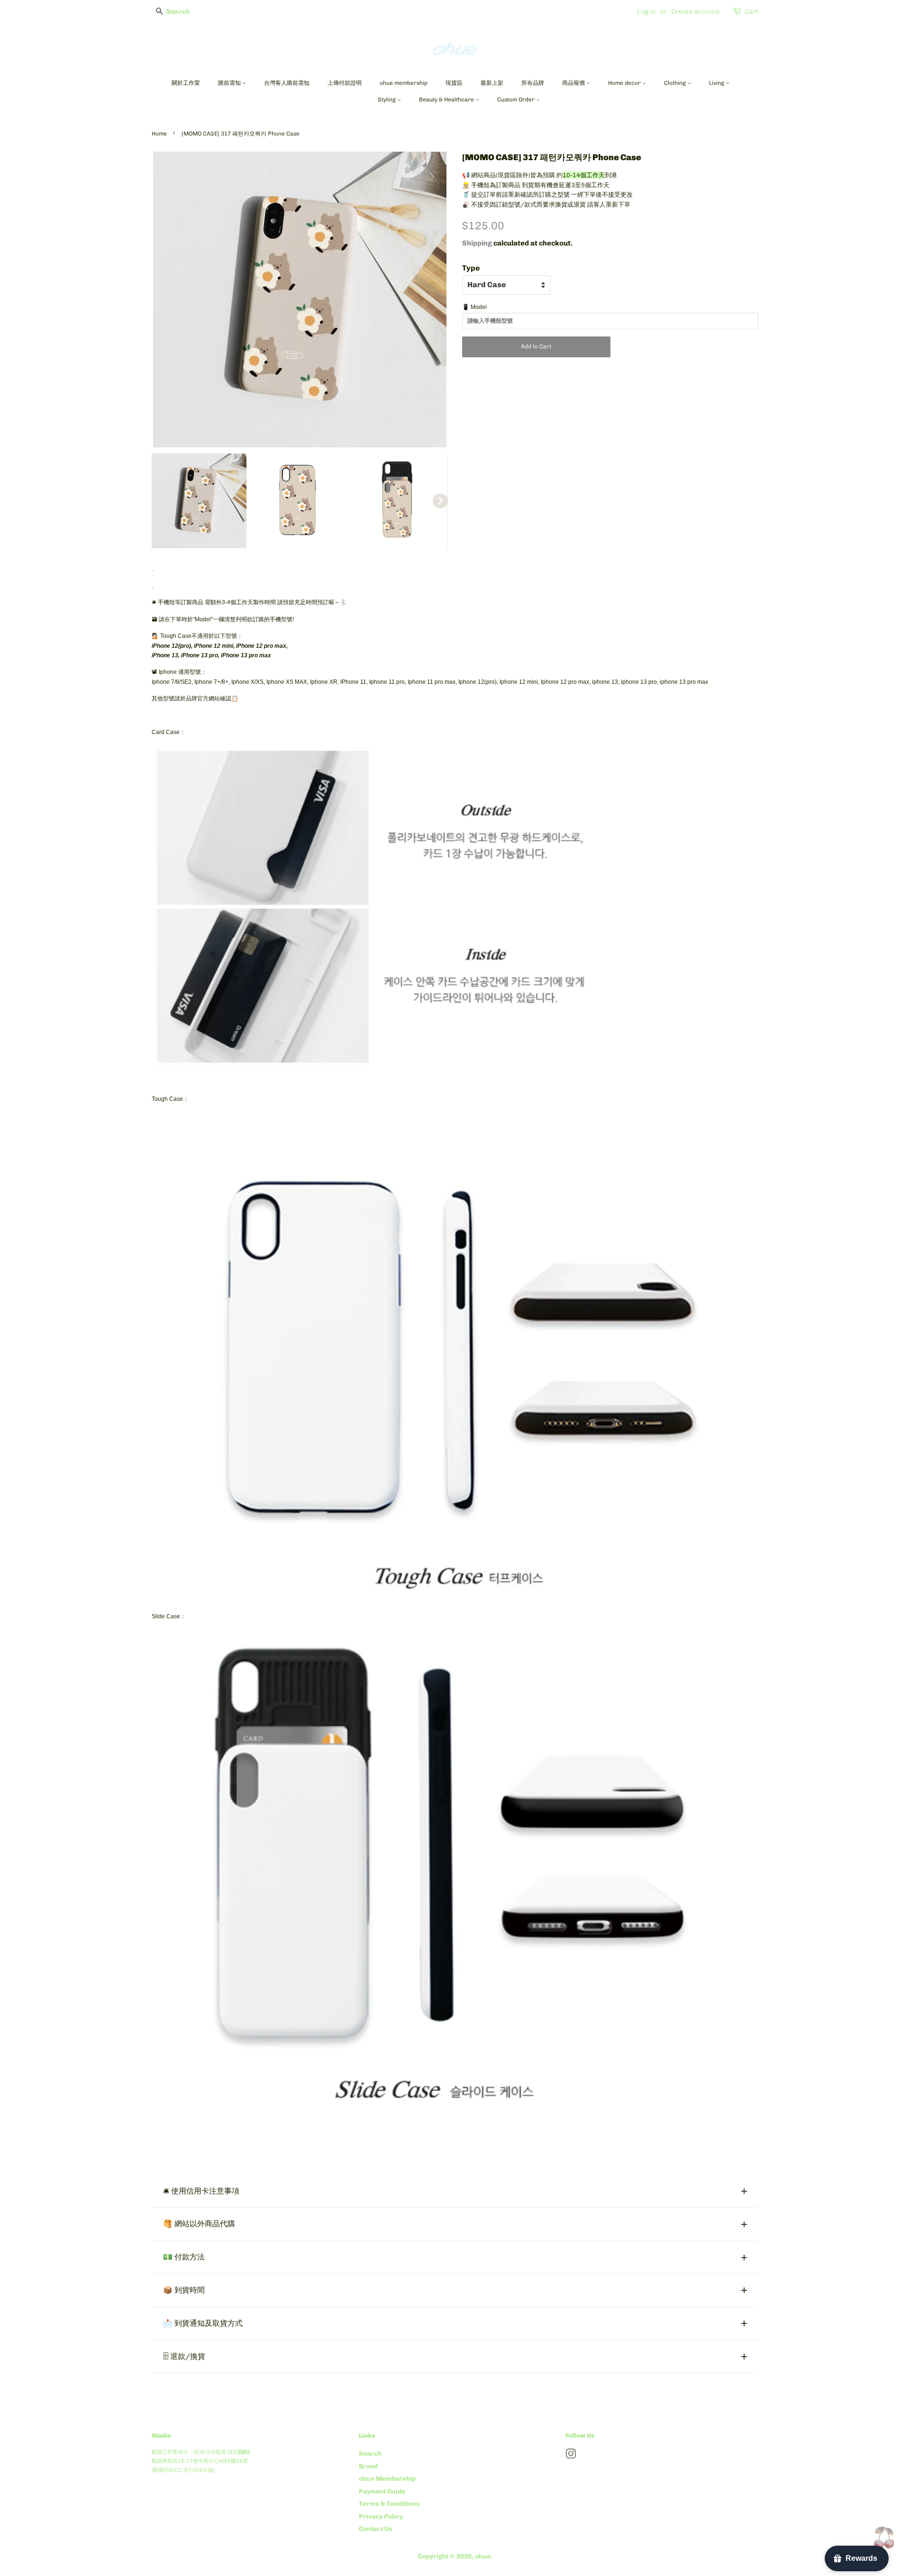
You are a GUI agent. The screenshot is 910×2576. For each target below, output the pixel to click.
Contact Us (376, 2529)
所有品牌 (533, 83)
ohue (483, 2556)
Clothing (676, 83)
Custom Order (517, 100)
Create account (695, 12)
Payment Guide (382, 2491)
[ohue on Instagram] (571, 2456)
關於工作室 (186, 83)
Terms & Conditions (389, 2503)
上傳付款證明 (345, 83)
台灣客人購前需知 (287, 83)
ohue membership (404, 83)
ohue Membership (387, 2478)
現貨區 (454, 83)
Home (159, 134)
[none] (199, 501)
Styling (387, 100)
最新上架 (492, 83)
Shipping (477, 243)
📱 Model (474, 307)
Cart (751, 12)
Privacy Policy (381, 2516)
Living (717, 83)
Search (370, 2453)
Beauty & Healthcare (447, 100)
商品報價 (574, 83)
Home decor (625, 83)
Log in (646, 12)
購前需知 (230, 83)
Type (471, 268)
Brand (368, 2466)
